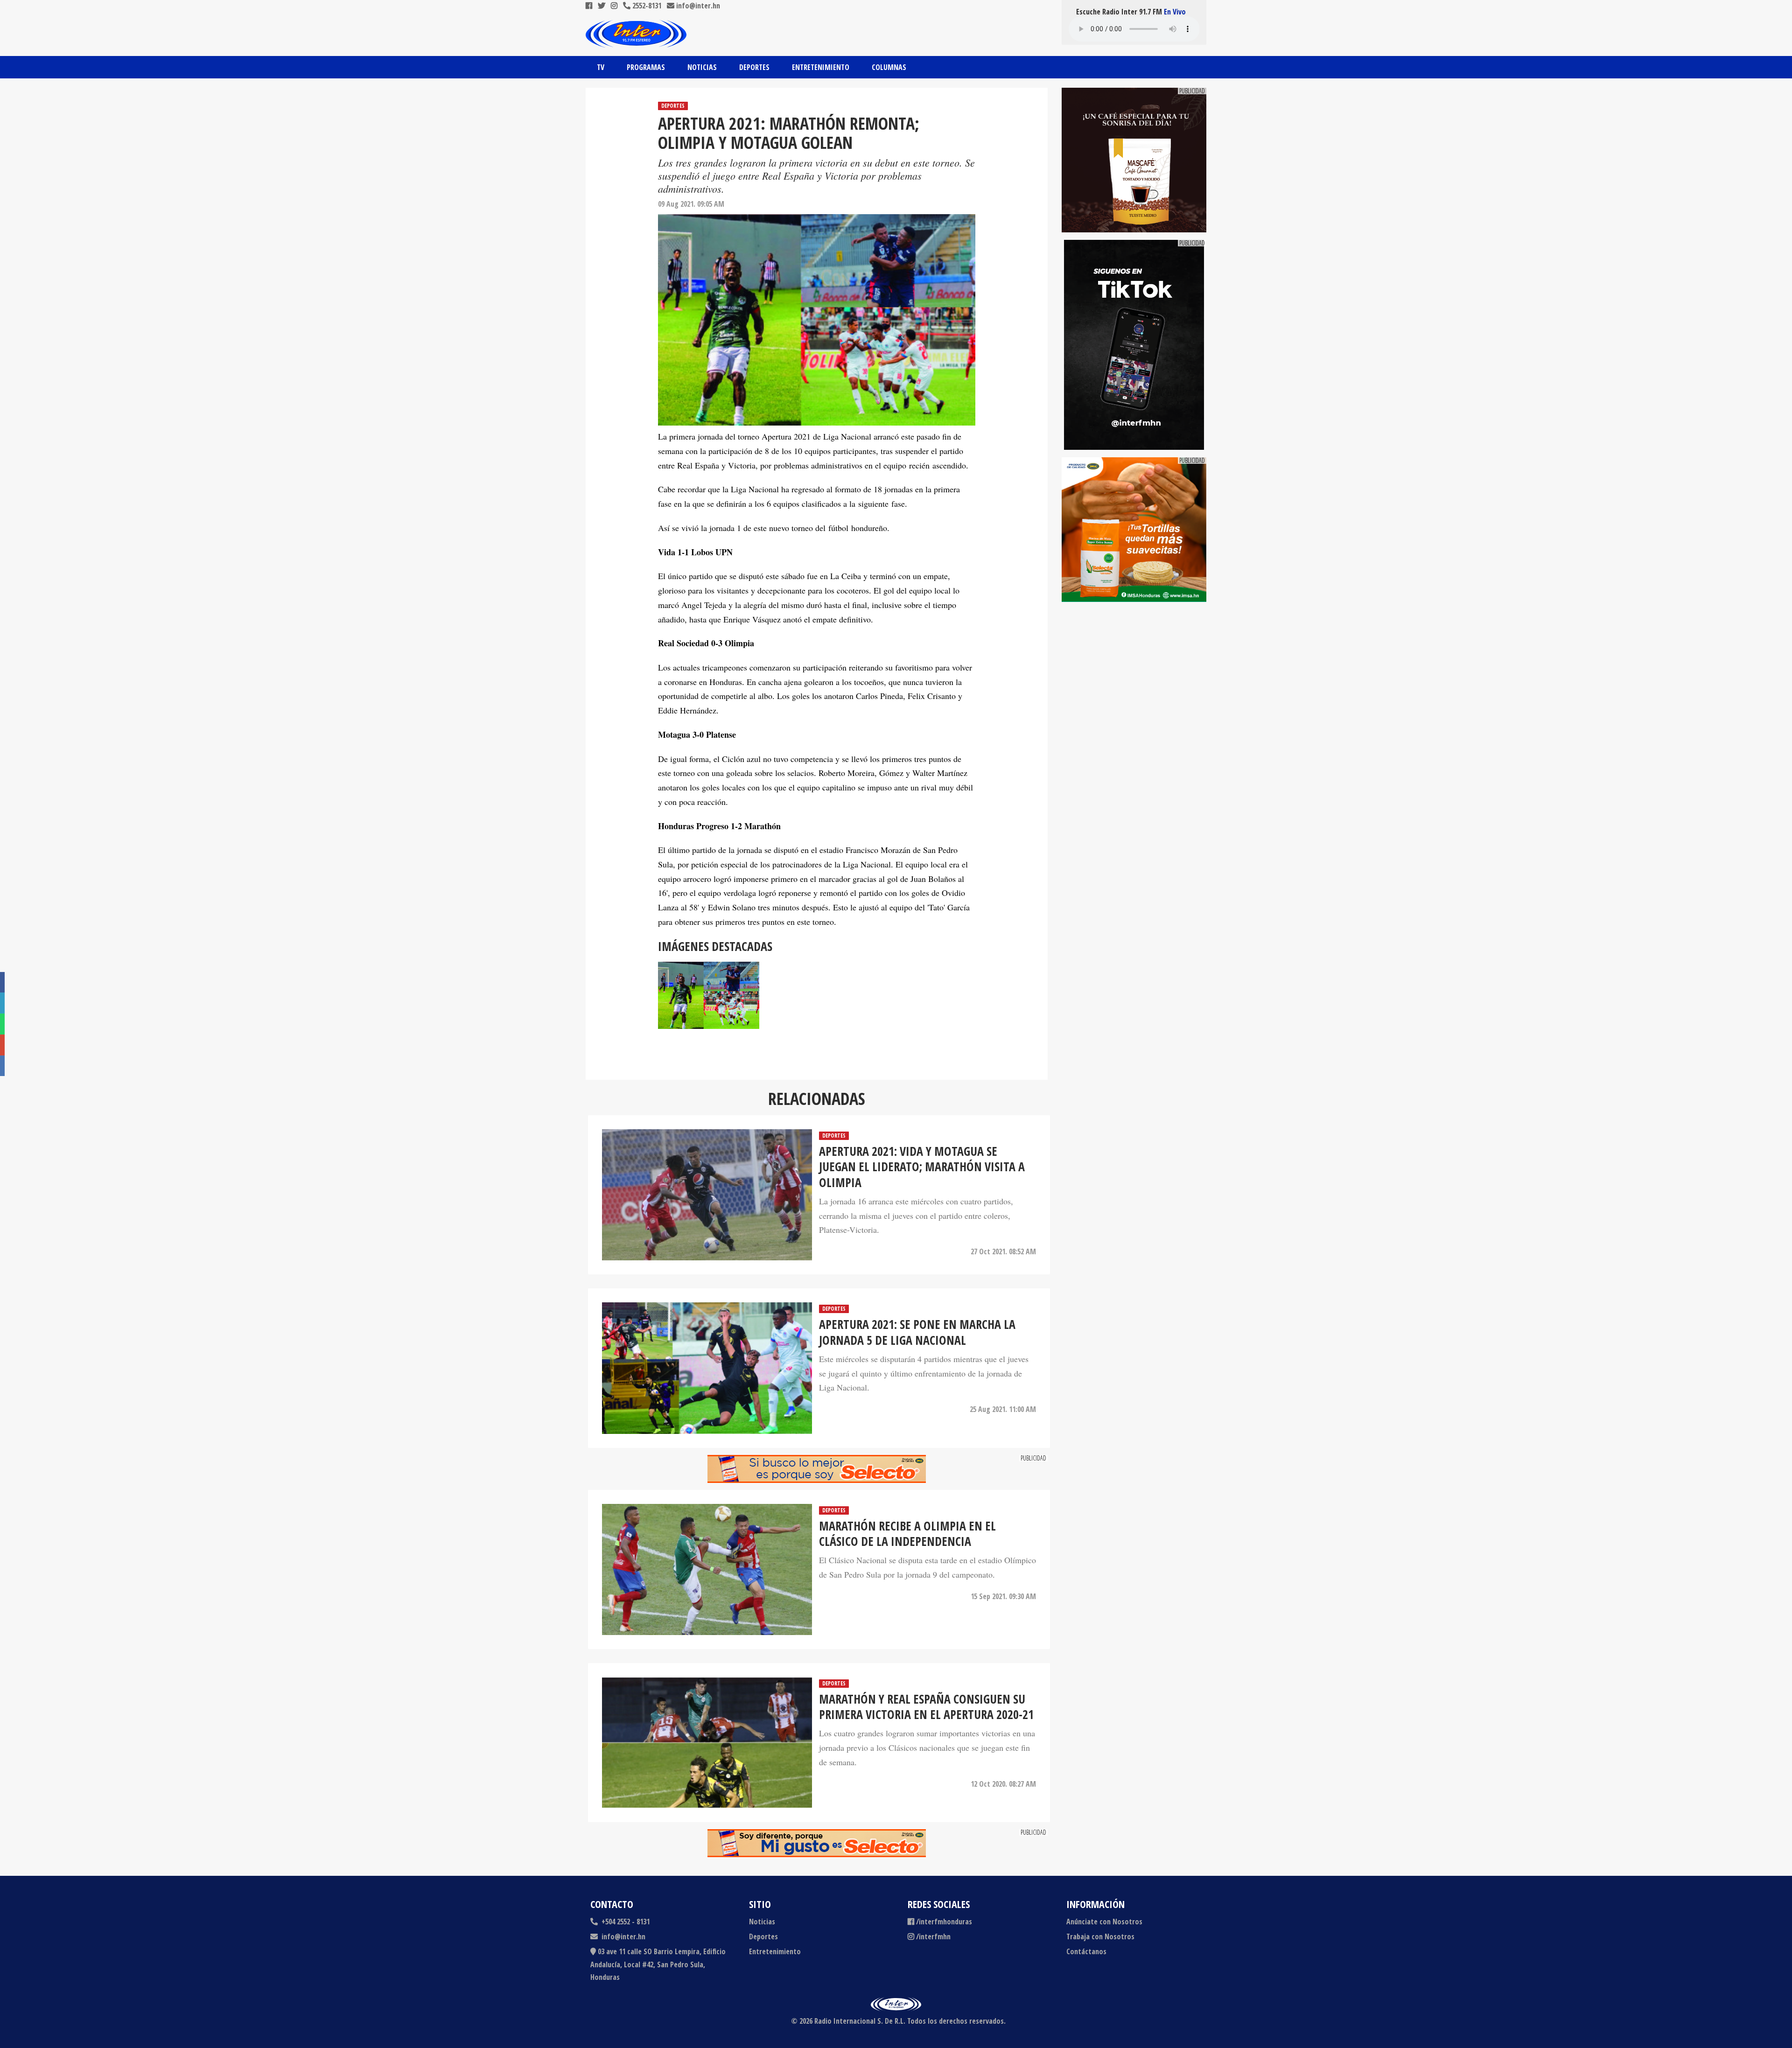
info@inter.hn (698, 6)
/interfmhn (933, 1936)
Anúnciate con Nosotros (1104, 1922)
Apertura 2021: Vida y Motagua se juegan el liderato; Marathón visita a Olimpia (922, 1167)
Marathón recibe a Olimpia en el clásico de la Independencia (907, 1534)
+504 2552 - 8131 (625, 1922)
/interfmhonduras (944, 1922)
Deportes (754, 67)
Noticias (702, 67)
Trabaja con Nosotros (1100, 1936)
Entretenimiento (821, 67)
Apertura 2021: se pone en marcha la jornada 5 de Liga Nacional (917, 1332)
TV (601, 67)
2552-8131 (646, 6)
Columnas (889, 67)
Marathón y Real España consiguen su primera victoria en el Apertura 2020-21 (926, 1707)
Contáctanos (1086, 1951)
